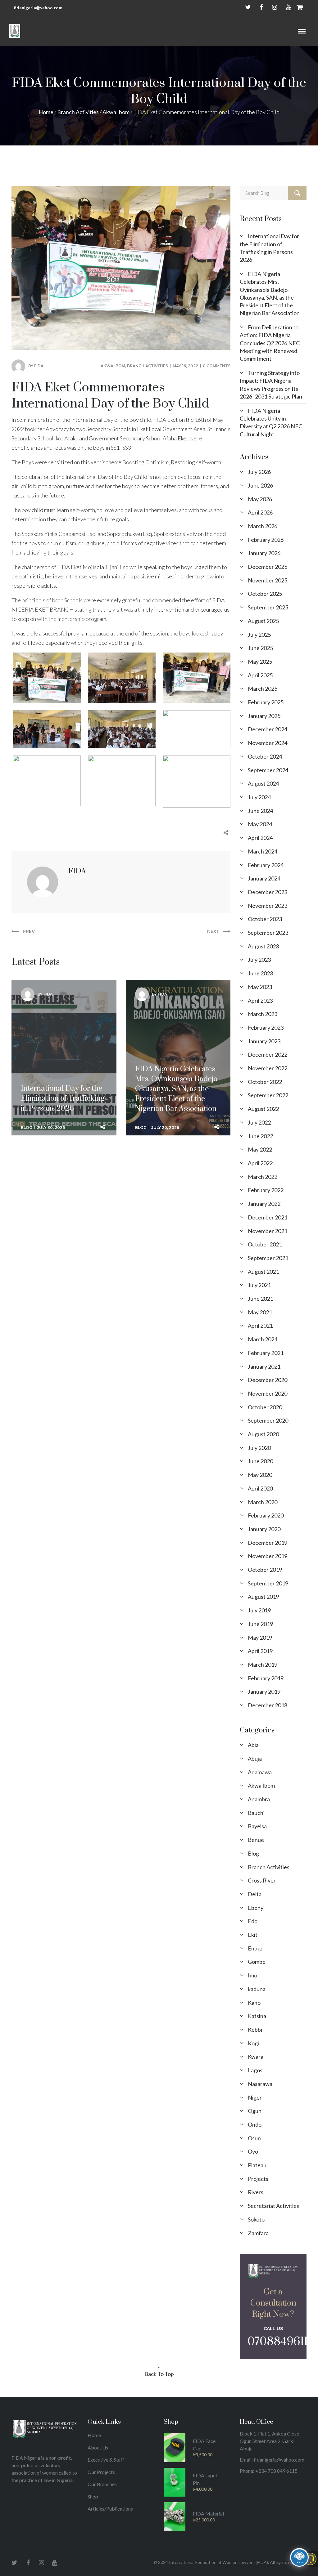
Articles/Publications (110, 2509)
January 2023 (264, 1041)
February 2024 (266, 865)
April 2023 (260, 1001)
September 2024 (268, 770)
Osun (254, 2138)
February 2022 (266, 1190)
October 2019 (265, 1570)
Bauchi (256, 1813)
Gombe (257, 1962)
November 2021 (268, 1231)
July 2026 (259, 472)
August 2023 (263, 946)
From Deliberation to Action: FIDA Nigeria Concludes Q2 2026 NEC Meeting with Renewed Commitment (270, 343)
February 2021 (266, 1353)
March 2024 (263, 851)
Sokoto (256, 2219)
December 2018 (268, 1705)
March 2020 (263, 1502)
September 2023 (268, 933)
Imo (252, 1975)
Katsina (257, 2016)
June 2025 (260, 648)
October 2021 (265, 1244)
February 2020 (266, 1515)
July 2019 (259, 1610)
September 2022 (268, 1095)
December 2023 (268, 892)
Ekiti (253, 1935)
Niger (255, 2097)
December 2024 (268, 729)
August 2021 (263, 1272)
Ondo (255, 2124)
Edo (253, 1921)
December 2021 (268, 1217)
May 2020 (260, 1475)
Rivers (256, 2192)
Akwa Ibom (116, 112)
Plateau (257, 2165)
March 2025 (263, 689)
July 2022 (259, 1122)
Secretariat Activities (273, 2206)
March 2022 (263, 1177)
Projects (258, 2179)
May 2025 (260, 662)
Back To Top (159, 2374)
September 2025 (268, 607)
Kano (254, 2003)
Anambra (259, 1799)
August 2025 (263, 621)
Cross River (262, 1880)
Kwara (256, 2057)
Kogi (253, 2043)
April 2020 (260, 1488)
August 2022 (263, 1109)
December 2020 (268, 1380)
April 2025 (260, 675)
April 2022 (260, 1163)
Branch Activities (78, 112)
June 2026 (260, 485)
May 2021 (260, 1312)
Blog (27, 1128)
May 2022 (260, 1149)
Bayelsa (257, 1826)
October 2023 (265, 919)
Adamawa (260, 1772)
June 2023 (260, 973)
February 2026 (266, 540)
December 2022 (268, 1054)
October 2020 (265, 1407)
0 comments (217, 366)
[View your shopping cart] (300, 7)
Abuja (255, 1758)
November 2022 (268, 1068)
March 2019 (263, 1665)
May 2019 (260, 1638)
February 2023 (266, 1027)
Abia (253, 1745)
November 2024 (268, 743)
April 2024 (260, 838)
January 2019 (264, 1691)
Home (46, 112)
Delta (255, 1894)
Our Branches (102, 2484)
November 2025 (268, 580)
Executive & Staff (106, 2460)
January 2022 (264, 1204)
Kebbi (255, 2030)
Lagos (255, 2070)
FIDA (39, 366)
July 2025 (259, 635)
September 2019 (268, 1583)
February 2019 (266, 1678)
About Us (98, 2447)
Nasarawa (260, 2084)
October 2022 (265, 1082)
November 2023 (268, 906)
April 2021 (260, 1326)
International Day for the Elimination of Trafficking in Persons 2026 (63, 1023)
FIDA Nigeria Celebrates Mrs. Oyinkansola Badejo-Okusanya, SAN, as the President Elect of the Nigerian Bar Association (177, 1033)
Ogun (255, 2111)
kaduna (257, 1989)
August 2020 (263, 1434)
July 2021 (259, 1285)
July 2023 (259, 960)
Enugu (256, 1948)
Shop (93, 2496)
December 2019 (268, 1543)
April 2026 (260, 512)
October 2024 (265, 756)
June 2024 (260, 811)
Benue (256, 1840)
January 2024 (264, 878)
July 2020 (259, 1448)
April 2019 (260, 1651)
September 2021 (268, 1258)
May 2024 (260, 824)
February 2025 (266, 702)
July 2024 (259, 797)
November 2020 (268, 1393)
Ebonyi (256, 1908)
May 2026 (260, 499)
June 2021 (260, 1299)
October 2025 (265, 594)
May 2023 (260, 987)
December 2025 (268, 567)
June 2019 (260, 1624)
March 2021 (263, 1339)
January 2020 (264, 1529)
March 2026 (263, 526)
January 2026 (264, 553)
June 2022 (260, 1136)
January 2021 (264, 1366)
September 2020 (268, 1420)
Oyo (253, 2151)
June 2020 (260, 1461)
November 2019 (268, 1556)
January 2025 (264, 716)
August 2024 (263, 783)
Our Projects (101, 2472)
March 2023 (263, 1014)
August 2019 (263, 1597)
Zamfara (258, 2233)
